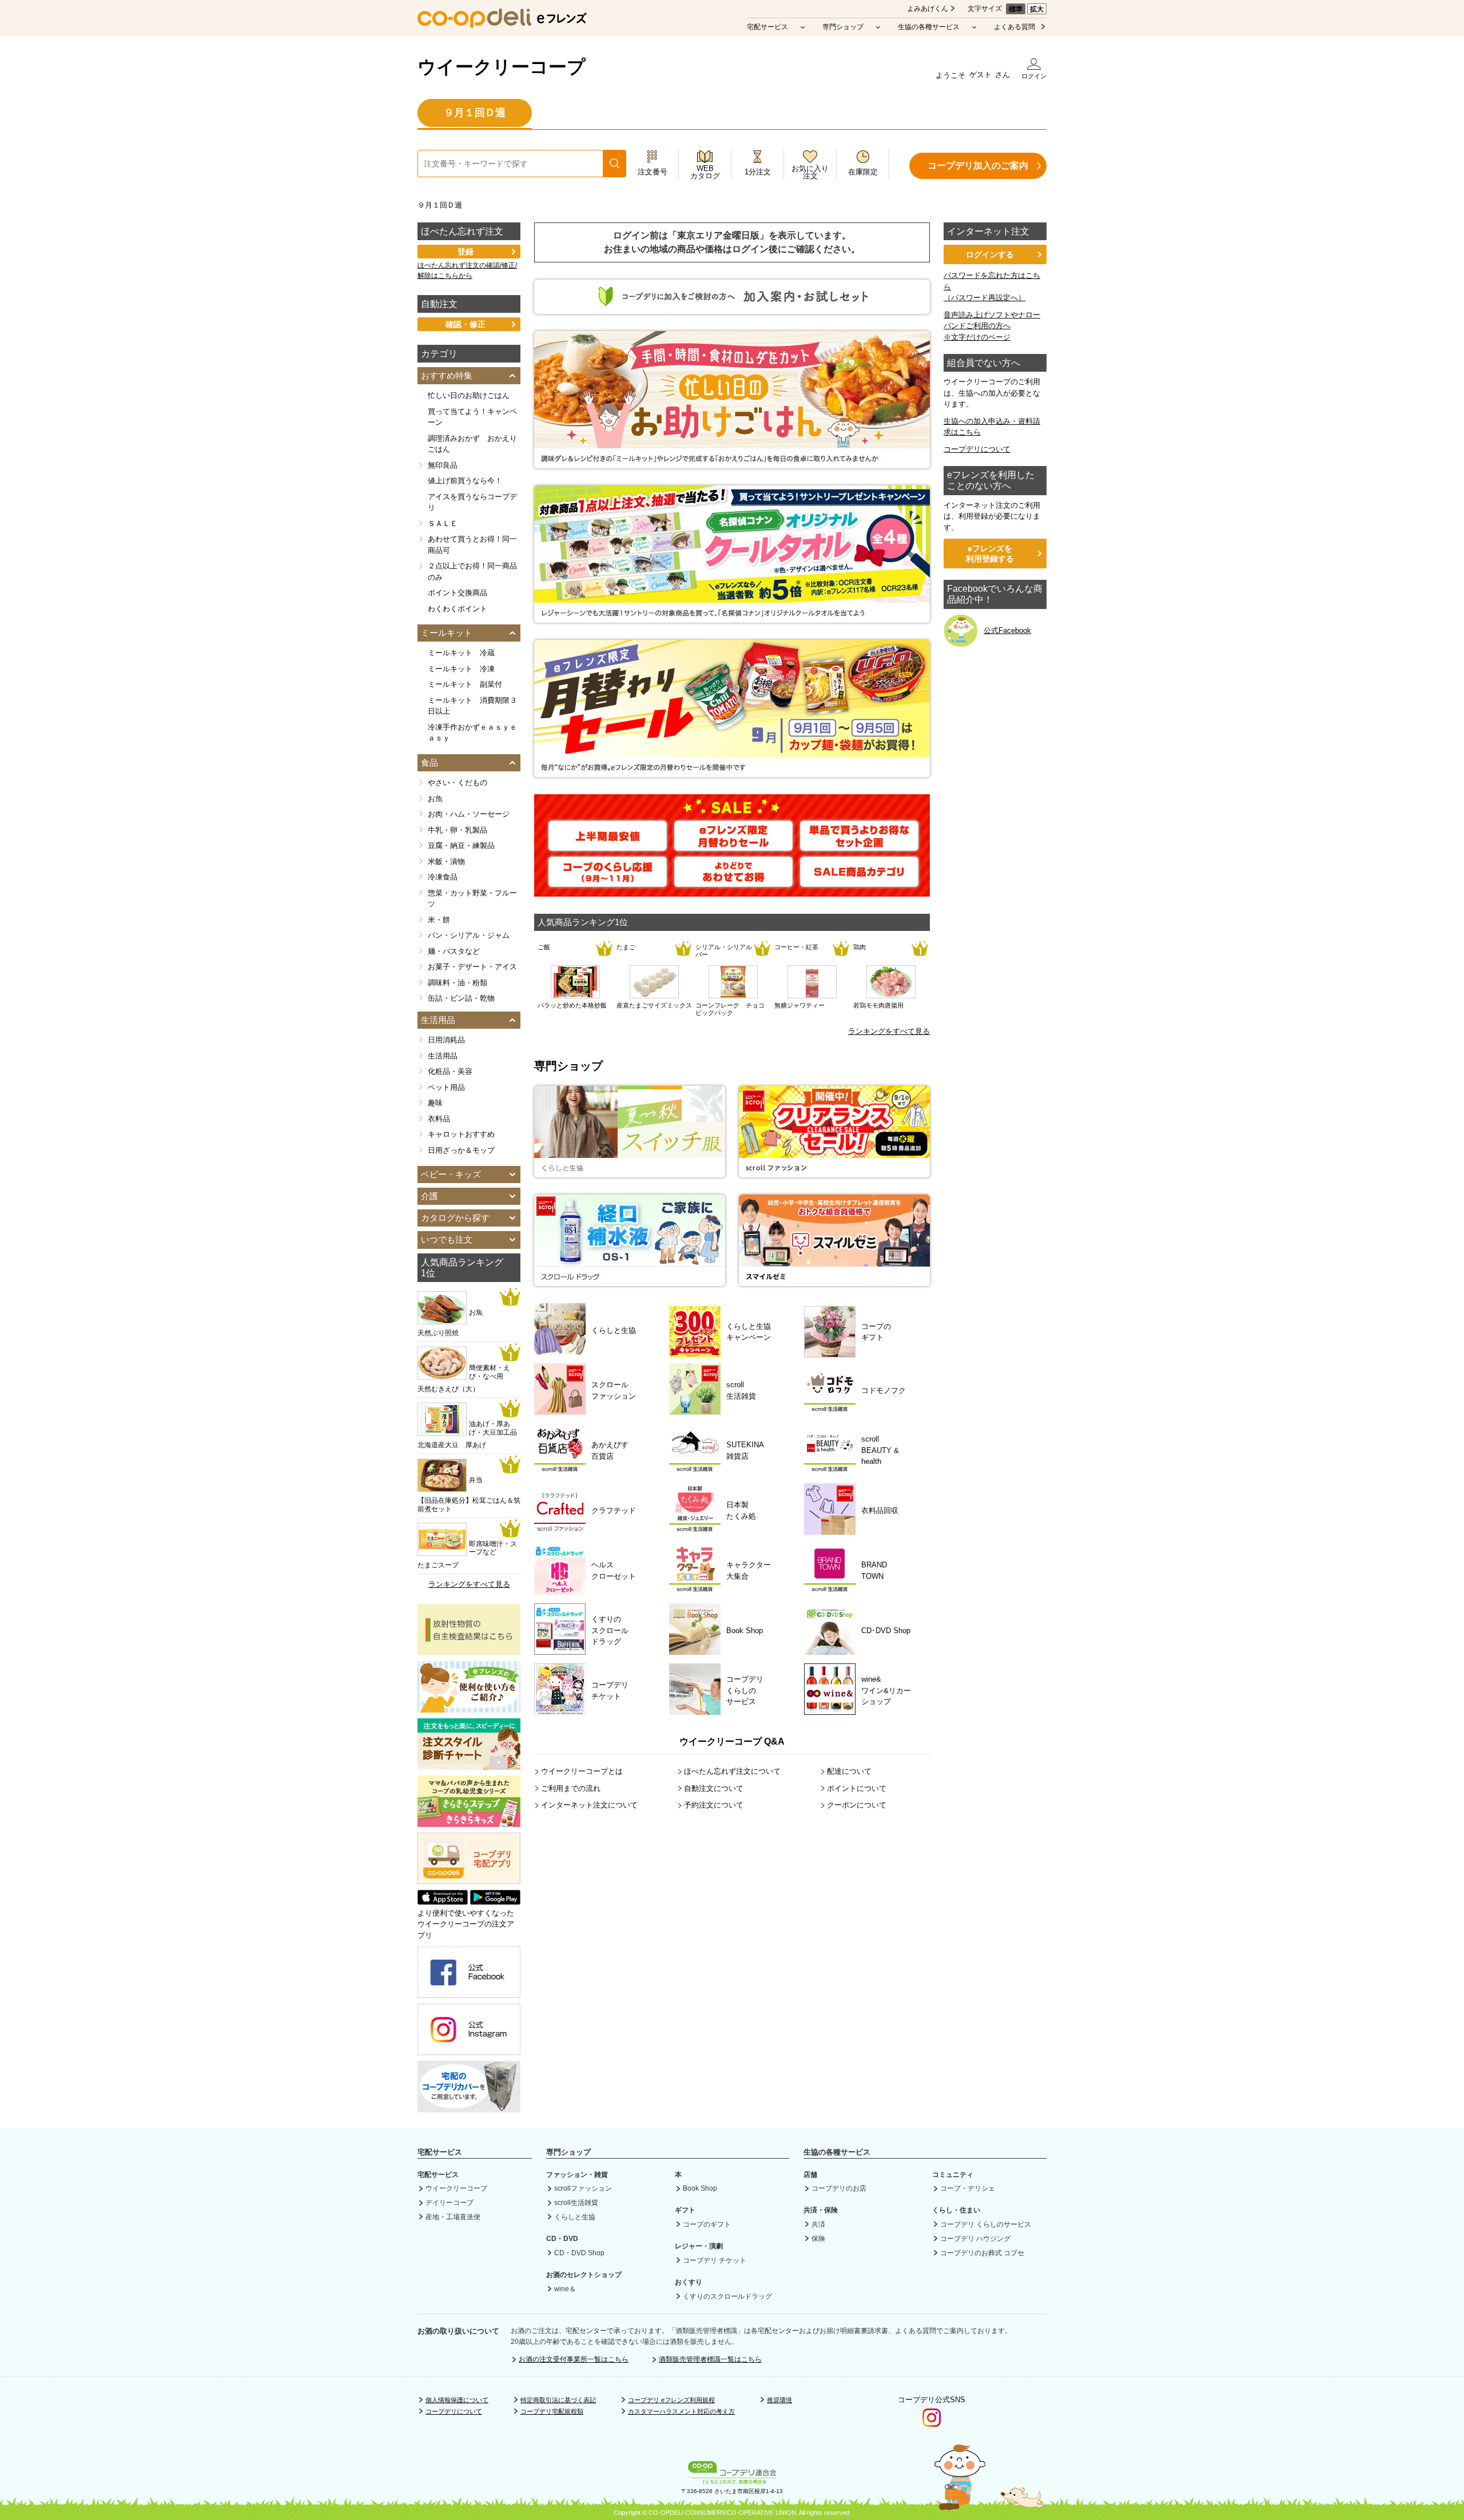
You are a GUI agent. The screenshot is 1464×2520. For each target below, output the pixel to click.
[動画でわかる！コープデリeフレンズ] (469, 1707)
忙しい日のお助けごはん (469, 395)
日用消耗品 (446, 1040)
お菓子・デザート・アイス (472, 967)
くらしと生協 (575, 2217)
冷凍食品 (443, 877)
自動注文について (714, 1788)
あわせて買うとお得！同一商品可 (472, 545)
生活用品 (443, 1056)
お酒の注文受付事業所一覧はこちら (574, 2359)
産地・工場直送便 (453, 2217)
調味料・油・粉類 (457, 983)
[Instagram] (469, 2050)
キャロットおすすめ (461, 1134)
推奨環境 (779, 2400)
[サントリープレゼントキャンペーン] (732, 617)
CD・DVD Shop (579, 2253)
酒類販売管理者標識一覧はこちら (710, 2359)
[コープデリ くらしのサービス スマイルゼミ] (834, 1281)
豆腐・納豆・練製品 (461, 845)
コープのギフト (707, 2224)
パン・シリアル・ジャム (469, 935)
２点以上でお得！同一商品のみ (472, 572)
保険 (818, 2239)
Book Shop (700, 2188)
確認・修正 (466, 324)
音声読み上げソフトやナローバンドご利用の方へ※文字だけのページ (992, 326)
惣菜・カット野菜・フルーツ (472, 899)
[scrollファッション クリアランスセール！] (834, 1172)
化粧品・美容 (450, 1071)
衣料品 (439, 1119)
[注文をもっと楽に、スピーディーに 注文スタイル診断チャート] (469, 1764)
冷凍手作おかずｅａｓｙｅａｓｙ (472, 733)
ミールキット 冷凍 (461, 669)
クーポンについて (857, 1805)
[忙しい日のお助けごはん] (732, 462)
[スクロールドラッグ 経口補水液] (630, 1281)
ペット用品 (446, 1087)
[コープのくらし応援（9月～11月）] (608, 881)
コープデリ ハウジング (975, 2239)
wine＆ (565, 2289)
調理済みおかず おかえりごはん (472, 444)
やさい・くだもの (457, 783)
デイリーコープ (449, 2203)
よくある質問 (1015, 27)
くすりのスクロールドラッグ (727, 2296)
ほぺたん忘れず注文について (732, 1771)
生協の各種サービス (929, 27)
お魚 (435, 799)
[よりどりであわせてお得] (733, 881)
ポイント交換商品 (457, 593)
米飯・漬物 (446, 861)
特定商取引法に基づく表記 (558, 2400)
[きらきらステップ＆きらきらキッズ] (469, 1821)
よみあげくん (928, 9)
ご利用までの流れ (571, 1788)
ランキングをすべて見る (889, 1031)
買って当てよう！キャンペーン (472, 417)
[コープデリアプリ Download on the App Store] (443, 1902)
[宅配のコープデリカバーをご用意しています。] (469, 2107)
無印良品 (443, 465)
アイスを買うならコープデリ (472, 502)
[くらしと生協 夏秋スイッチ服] (630, 1172)
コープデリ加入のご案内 (978, 166)
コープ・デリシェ (968, 2188)
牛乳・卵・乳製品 (457, 830)
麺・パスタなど (454, 951)
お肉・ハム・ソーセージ (469, 814)
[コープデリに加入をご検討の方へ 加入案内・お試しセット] (732, 308)
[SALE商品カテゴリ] (859, 881)
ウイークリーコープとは (582, 1771)
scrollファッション (583, 2188)
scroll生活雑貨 (576, 2203)
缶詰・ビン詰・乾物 (461, 998)
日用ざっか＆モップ (461, 1150)
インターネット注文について (589, 1805)
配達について (849, 1771)
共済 (818, 2224)
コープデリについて (977, 449)
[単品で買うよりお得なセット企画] (859, 845)
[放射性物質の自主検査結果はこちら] (469, 1649)
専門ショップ (843, 27)
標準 (1016, 9)
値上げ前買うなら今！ (465, 481)
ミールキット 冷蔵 (461, 653)
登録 (466, 252)
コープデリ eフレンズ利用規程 (671, 2400)
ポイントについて (857, 1788)
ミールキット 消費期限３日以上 (472, 706)
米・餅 (439, 920)
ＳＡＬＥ (443, 523)
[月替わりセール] (732, 771)
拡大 (1037, 9)
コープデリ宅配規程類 (552, 2411)
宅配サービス (767, 27)
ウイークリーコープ (502, 67)
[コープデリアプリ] (469, 1881)
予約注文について (714, 1805)
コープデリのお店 (839, 2188)
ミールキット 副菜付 (465, 684)
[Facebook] (469, 1992)
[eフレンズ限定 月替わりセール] (733, 845)
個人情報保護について (457, 2400)
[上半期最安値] (608, 845)
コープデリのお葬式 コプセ (982, 2253)
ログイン (1034, 76)
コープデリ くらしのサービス (986, 2224)
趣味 (435, 1103)
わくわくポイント (457, 609)
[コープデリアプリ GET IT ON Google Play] (495, 1902)
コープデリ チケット (715, 2260)
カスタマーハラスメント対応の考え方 (681, 2411)
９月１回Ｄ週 (475, 113)
